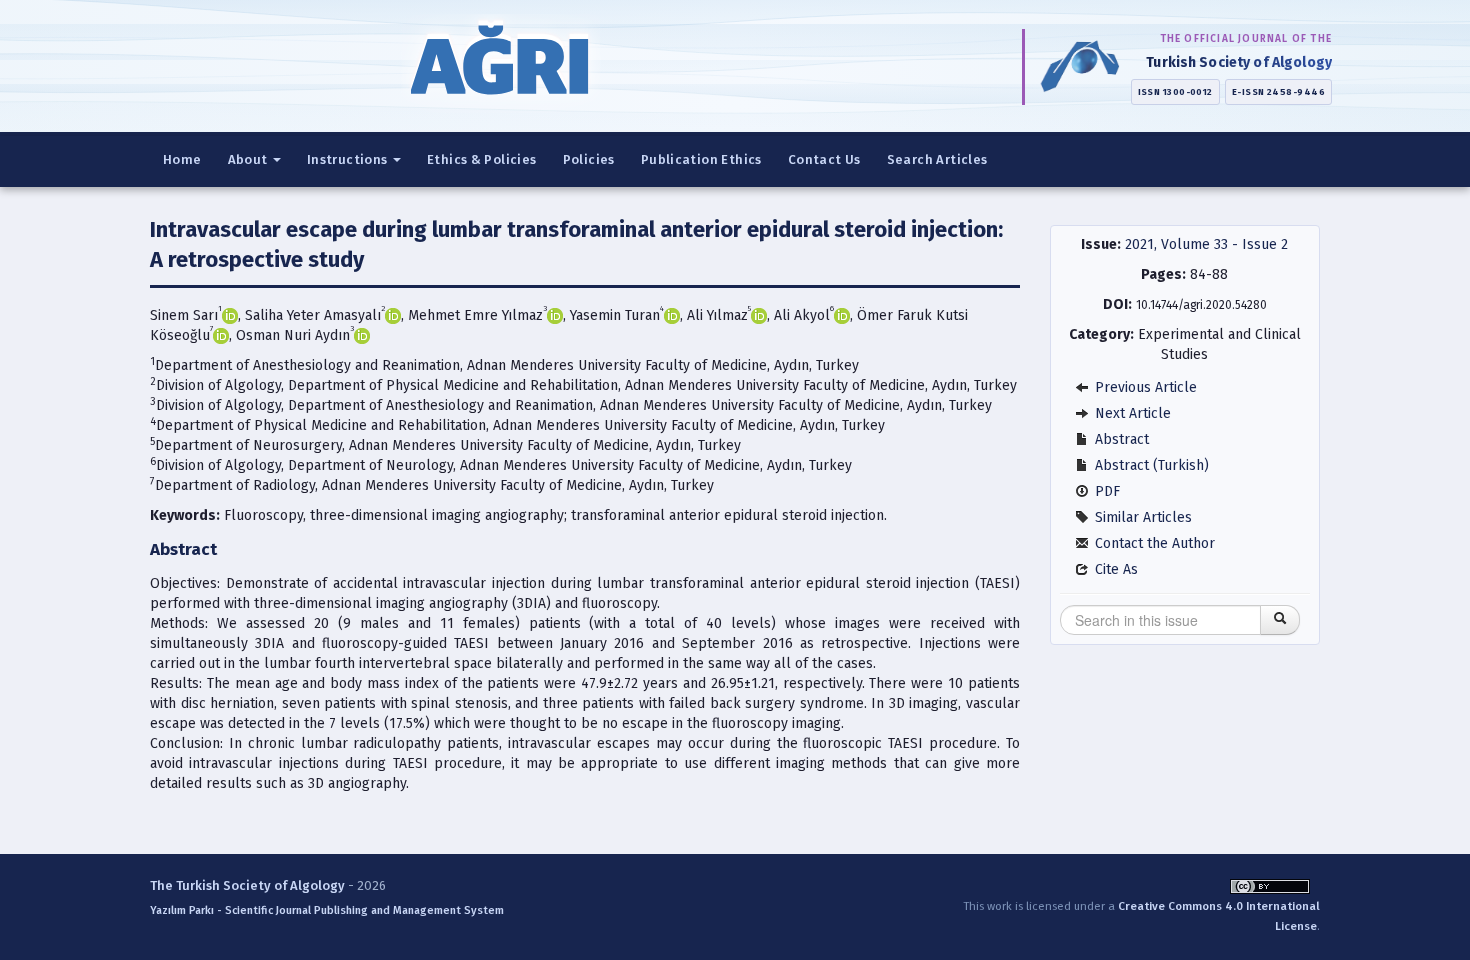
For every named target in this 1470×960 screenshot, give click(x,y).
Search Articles (937, 159)
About (249, 159)
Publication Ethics (701, 159)
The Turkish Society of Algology (247, 885)
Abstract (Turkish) (1150, 465)
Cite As (1114, 569)
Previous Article (1144, 387)
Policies (589, 159)
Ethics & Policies (482, 159)
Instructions (349, 159)
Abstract (1120, 439)
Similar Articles (1141, 517)
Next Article (1131, 413)
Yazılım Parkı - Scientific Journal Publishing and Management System (327, 910)
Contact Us (824, 159)
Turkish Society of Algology (1239, 62)
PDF (1105, 491)
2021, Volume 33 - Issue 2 (1206, 244)
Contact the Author (1153, 543)
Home (182, 159)
